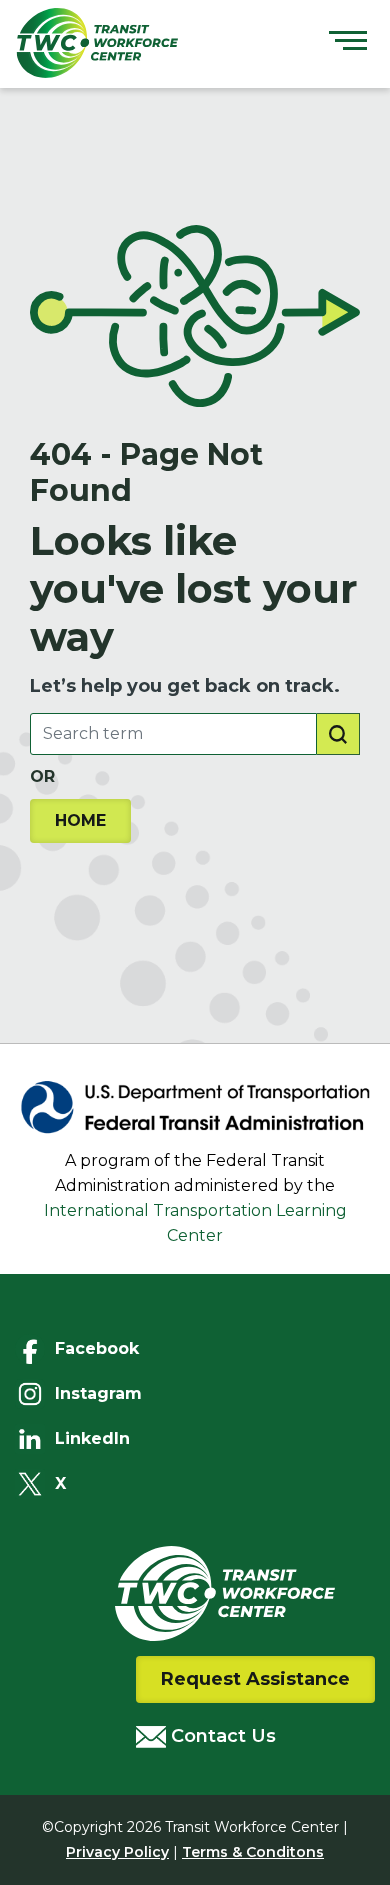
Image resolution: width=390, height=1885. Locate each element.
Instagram (98, 1393)
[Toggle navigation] (348, 43)
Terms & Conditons (253, 1852)
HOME (80, 820)
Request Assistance (255, 1679)
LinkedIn (92, 1438)
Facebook (97, 1348)
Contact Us (221, 1736)
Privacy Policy (117, 1852)
